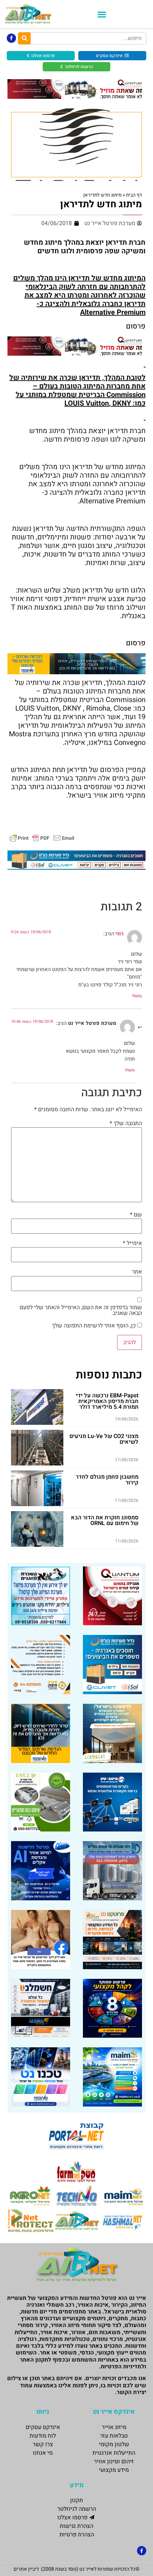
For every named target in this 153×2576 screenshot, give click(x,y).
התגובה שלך (126, 1123)
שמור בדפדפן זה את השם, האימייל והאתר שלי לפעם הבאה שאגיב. (81, 1310)
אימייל (132, 1243)
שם (136, 1215)
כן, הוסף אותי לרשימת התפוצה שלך (95, 1326)
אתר (137, 1272)
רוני (119, 934)
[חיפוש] (24, 38)
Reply (137, 996)
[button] (102, 14)
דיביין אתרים (26, 2569)
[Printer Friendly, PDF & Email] (42, 837)
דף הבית (134, 195)
